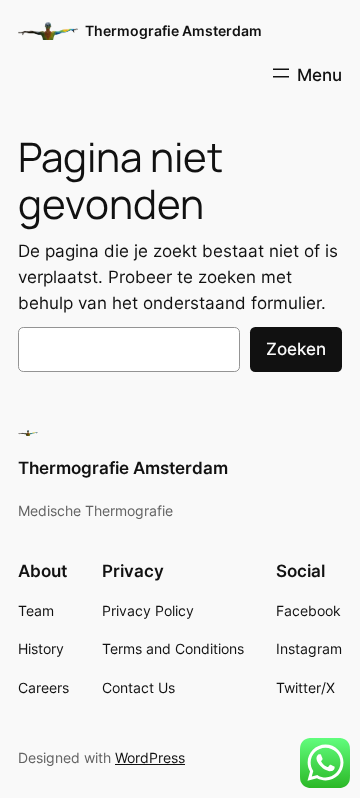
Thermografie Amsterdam (173, 30)
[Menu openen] (305, 73)
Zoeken (296, 349)
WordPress (150, 757)
